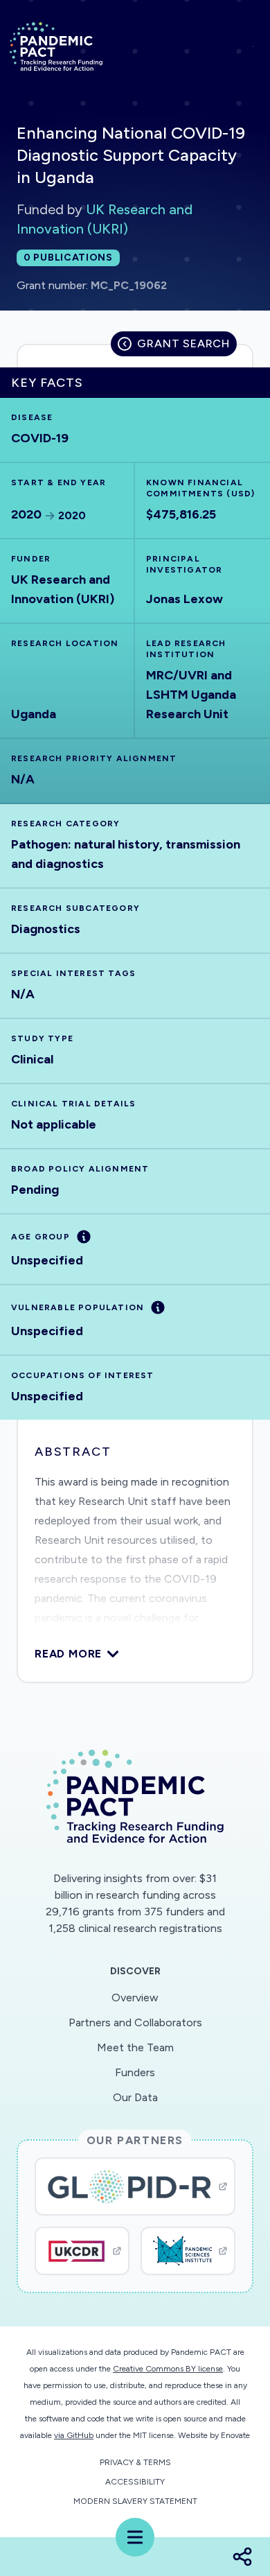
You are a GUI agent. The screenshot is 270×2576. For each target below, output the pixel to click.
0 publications (68, 258)
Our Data (135, 2097)
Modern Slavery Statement (135, 2501)
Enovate (235, 2435)
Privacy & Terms (135, 2462)
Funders (135, 2072)
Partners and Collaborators (135, 2022)
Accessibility (135, 2482)
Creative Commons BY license (168, 2369)
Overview (135, 1998)
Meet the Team (135, 2047)
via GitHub (74, 2435)
